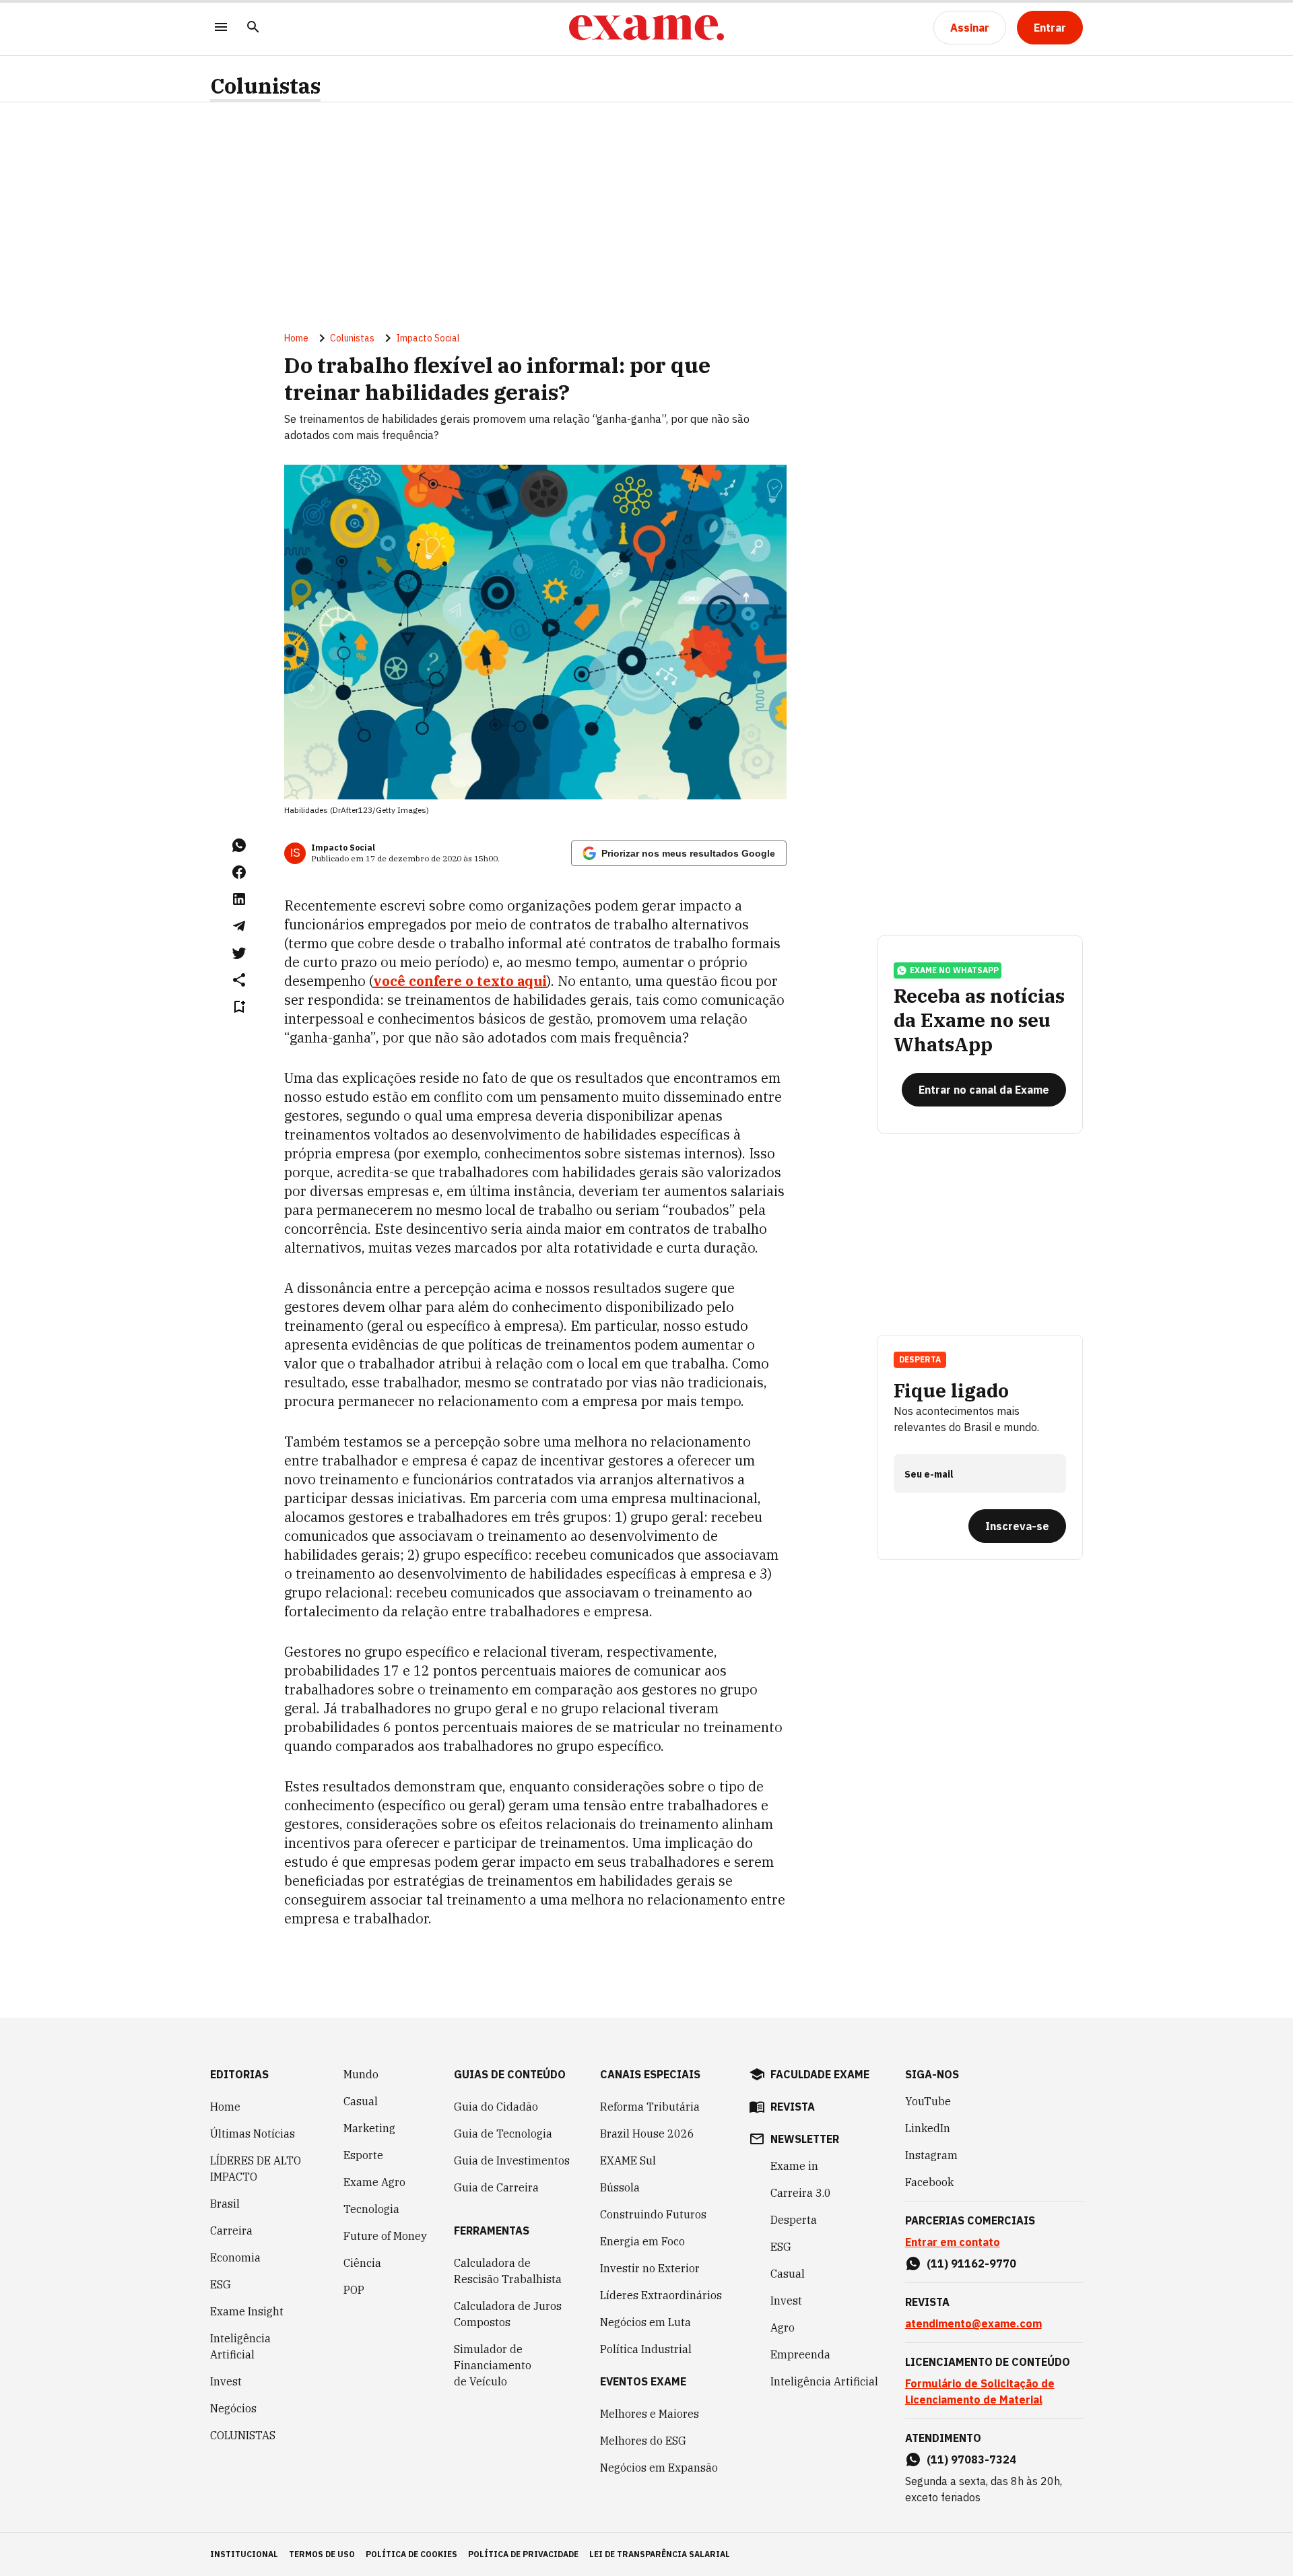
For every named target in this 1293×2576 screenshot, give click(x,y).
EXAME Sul (628, 2160)
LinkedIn (928, 2128)
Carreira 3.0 (801, 2193)
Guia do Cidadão (496, 2107)
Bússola (620, 2187)
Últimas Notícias (253, 2134)
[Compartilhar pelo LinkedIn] (239, 899)
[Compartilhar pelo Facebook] (239, 872)
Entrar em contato (953, 2242)
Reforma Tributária (650, 2107)
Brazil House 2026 (647, 2134)
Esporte (363, 2155)
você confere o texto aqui (460, 981)
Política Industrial (646, 2349)
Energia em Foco (642, 2241)
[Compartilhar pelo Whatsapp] (239, 845)
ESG (221, 2284)
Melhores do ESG (643, 2441)
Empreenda (800, 2354)
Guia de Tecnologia (503, 2134)
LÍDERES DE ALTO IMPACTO (256, 2169)
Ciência (362, 2263)
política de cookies (411, 2554)
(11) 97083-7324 (971, 2459)
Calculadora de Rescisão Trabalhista (508, 2271)
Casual (361, 2101)
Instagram (931, 2155)
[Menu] (221, 28)
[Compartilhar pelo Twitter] (239, 953)
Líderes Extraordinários (661, 2295)
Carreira (231, 2231)
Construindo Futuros (653, 2214)
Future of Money (385, 2236)
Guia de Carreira (496, 2187)
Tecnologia (371, 2209)
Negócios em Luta (645, 2322)
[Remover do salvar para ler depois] (239, 1007)
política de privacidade (523, 2554)
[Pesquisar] (253, 28)
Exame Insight (247, 2311)
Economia (235, 2257)
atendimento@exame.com (973, 2323)
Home (296, 338)
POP (354, 2290)
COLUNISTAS (243, 2435)
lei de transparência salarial (660, 2554)
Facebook (929, 2182)
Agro (783, 2327)
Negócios (233, 2408)
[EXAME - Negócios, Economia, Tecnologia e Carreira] (646, 28)
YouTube (928, 2101)
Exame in (794, 2166)
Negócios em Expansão (659, 2468)
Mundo (361, 2074)
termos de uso (322, 2554)
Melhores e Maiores (650, 2414)
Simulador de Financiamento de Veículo (493, 2365)
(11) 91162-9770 (971, 2264)
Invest (226, 2381)
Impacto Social (428, 338)
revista (793, 2107)
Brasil (225, 2204)
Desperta (794, 2220)
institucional (244, 2554)
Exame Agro (374, 2182)
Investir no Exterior (650, 2268)
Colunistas (265, 86)
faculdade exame (820, 2074)
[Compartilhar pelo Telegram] (239, 926)
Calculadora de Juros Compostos (508, 2314)
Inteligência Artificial (240, 2346)
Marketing (369, 2128)
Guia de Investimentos (512, 2160)
